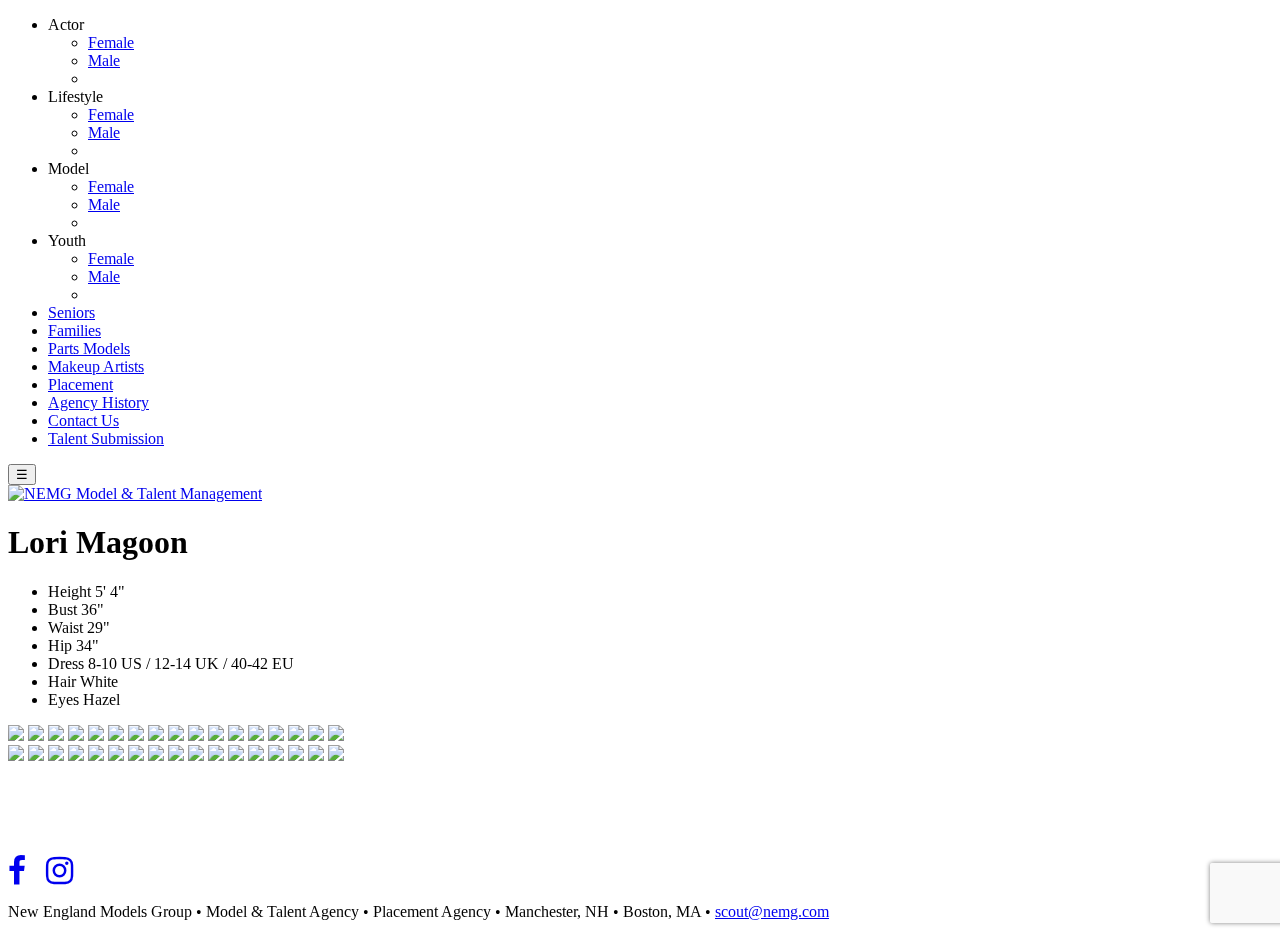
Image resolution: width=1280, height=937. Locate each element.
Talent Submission (106, 438)
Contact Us (83, 420)
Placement (80, 384)
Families (74, 330)
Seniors (71, 312)
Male (104, 60)
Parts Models (89, 348)
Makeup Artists (96, 366)
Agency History (98, 402)
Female (111, 42)
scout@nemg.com (772, 911)
